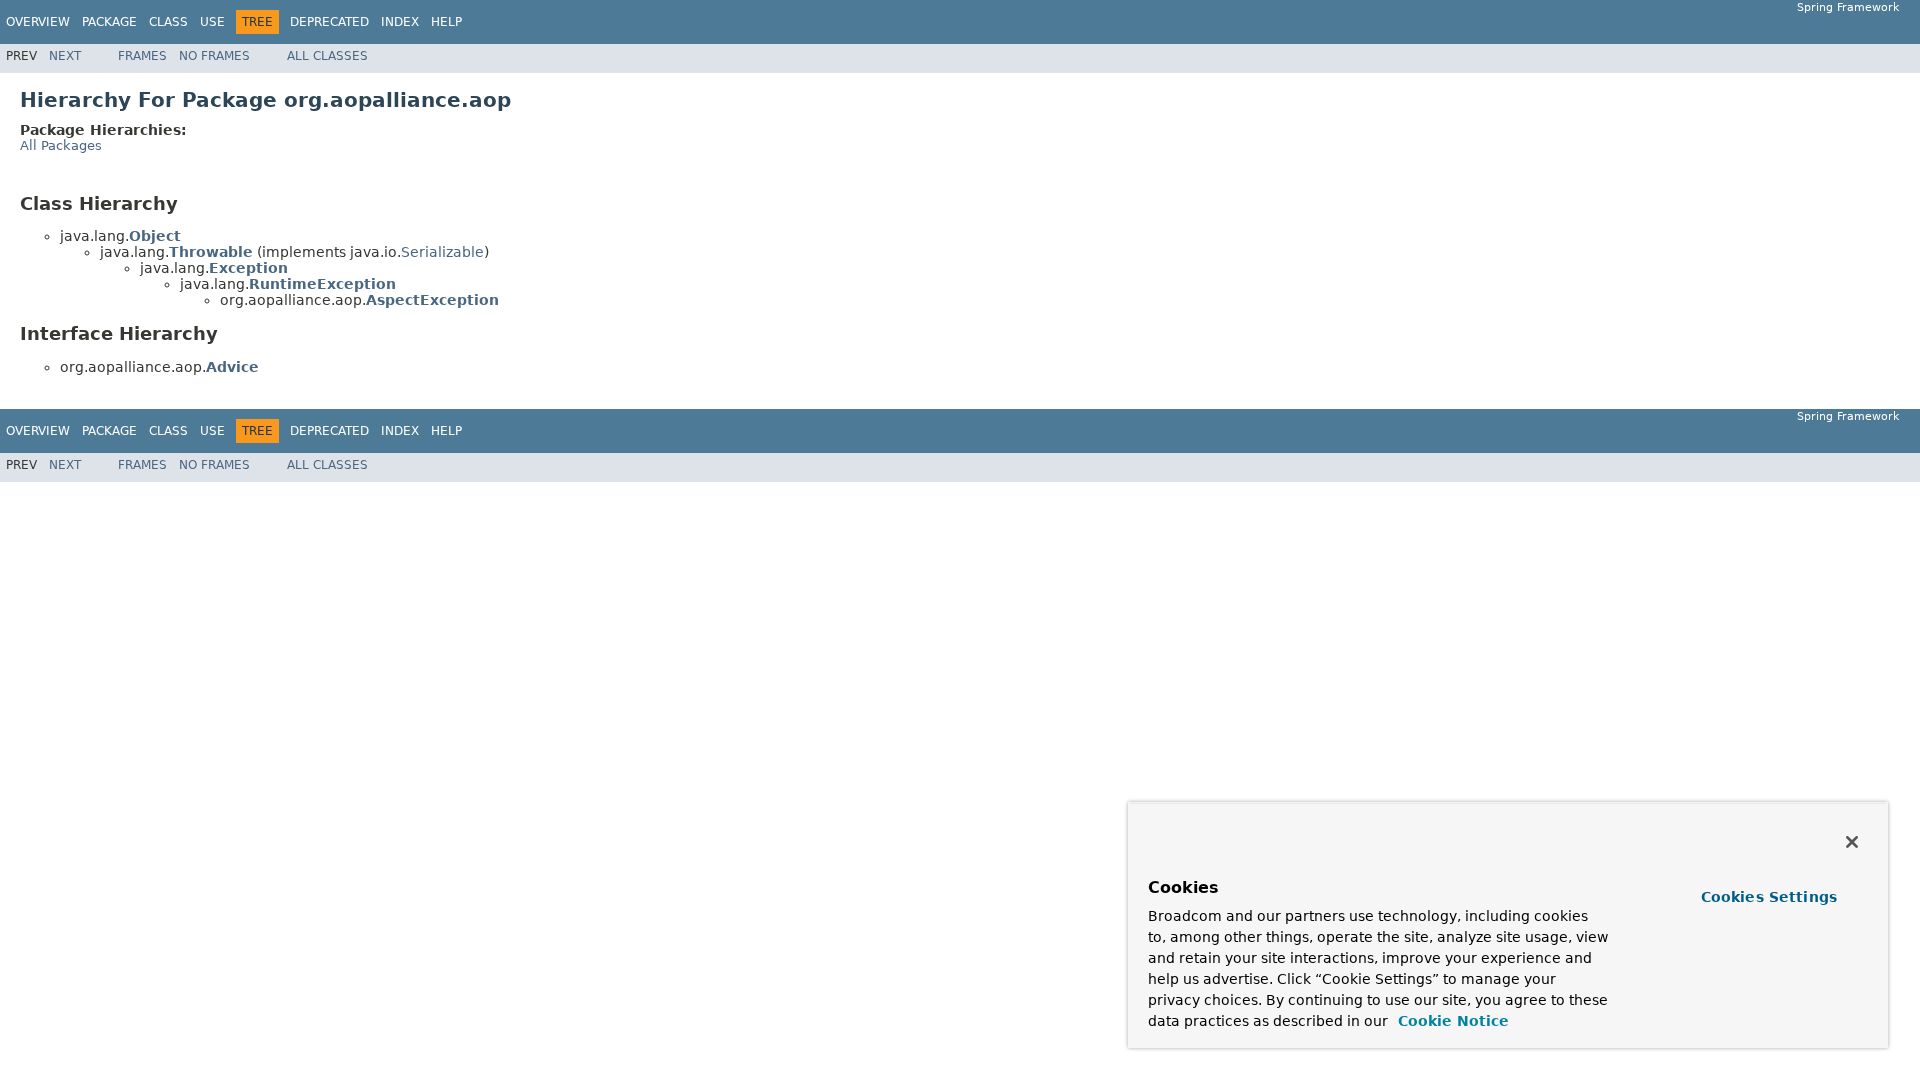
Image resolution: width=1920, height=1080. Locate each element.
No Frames (214, 56)
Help (446, 22)
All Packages (61, 145)
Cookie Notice (1451, 1021)
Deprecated (329, 22)
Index (400, 22)
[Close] (1852, 842)
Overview (38, 22)
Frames (142, 56)
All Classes (327, 56)
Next (65, 56)
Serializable (442, 252)
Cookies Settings (1769, 897)
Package (109, 22)
